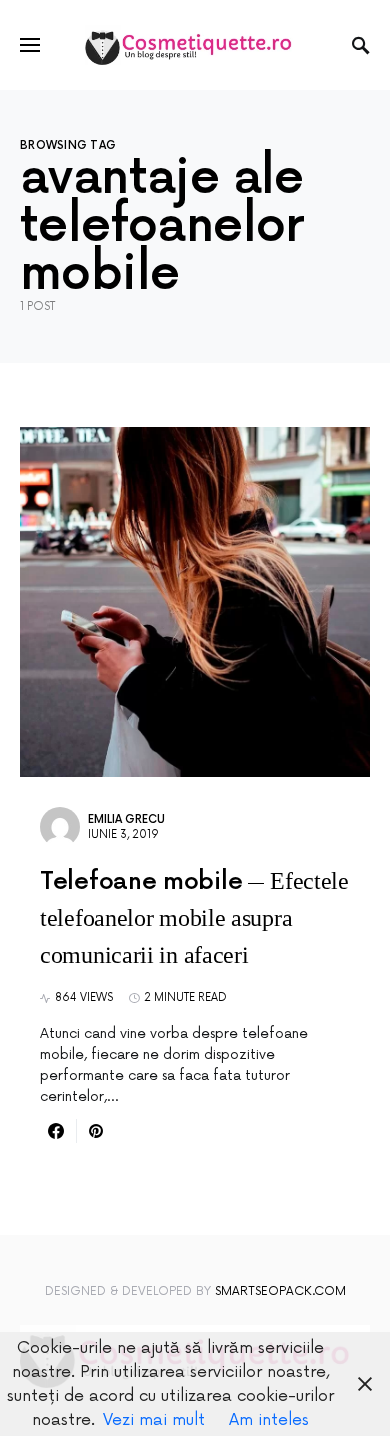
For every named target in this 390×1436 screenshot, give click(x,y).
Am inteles (269, 1420)
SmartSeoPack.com (280, 1291)
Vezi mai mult (154, 1420)
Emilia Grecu (126, 819)
